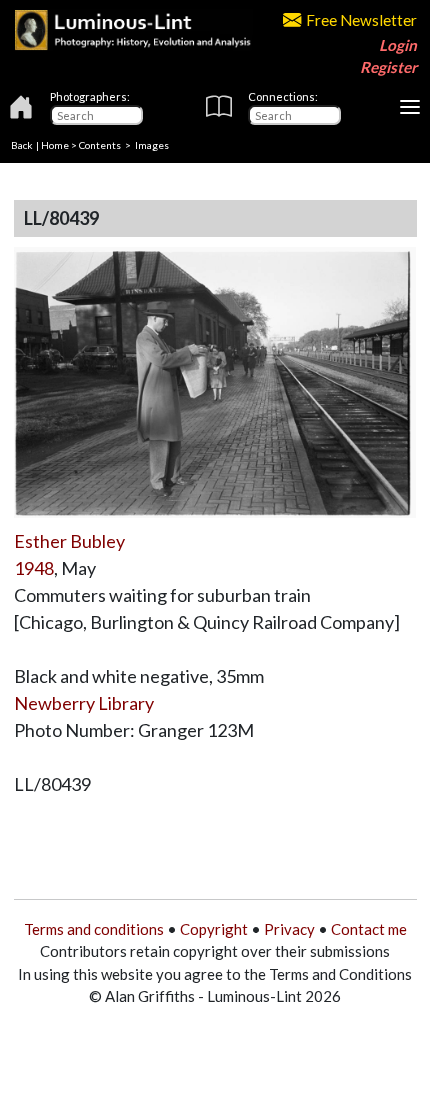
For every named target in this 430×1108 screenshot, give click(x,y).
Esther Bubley (69, 541)
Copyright (214, 929)
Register (388, 67)
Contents (100, 145)
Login (398, 45)
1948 (34, 568)
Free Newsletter (361, 20)
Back (22, 145)
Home (55, 145)
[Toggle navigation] (410, 107)
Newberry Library (84, 703)
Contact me (369, 929)
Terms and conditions (94, 929)
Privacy (289, 929)
